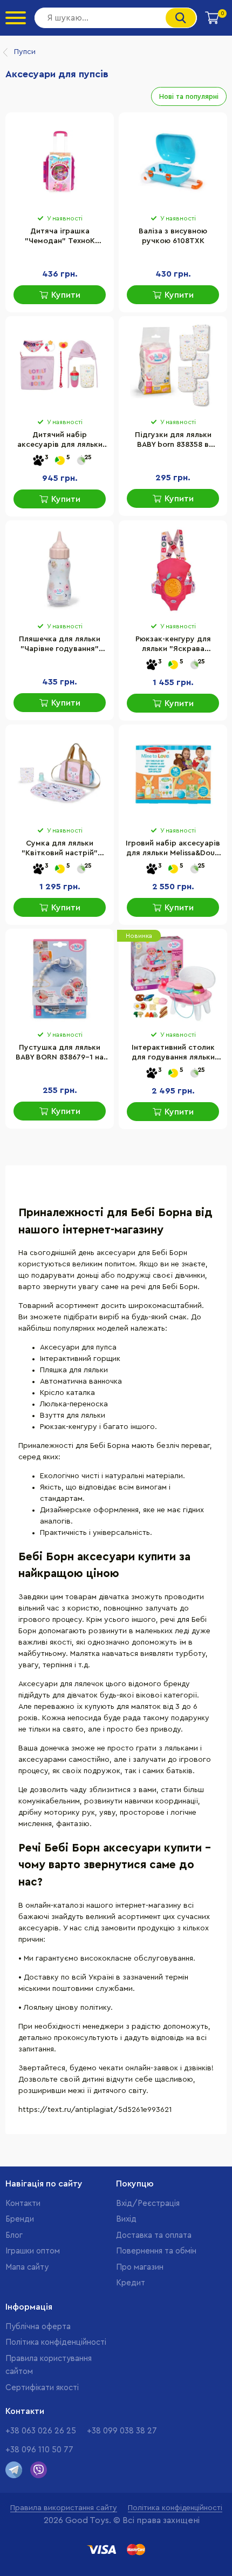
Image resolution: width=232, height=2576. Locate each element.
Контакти (23, 2203)
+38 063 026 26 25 (41, 2431)
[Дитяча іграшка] (60, 162)
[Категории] (16, 18)
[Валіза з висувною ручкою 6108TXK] (173, 162)
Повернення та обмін (156, 2251)
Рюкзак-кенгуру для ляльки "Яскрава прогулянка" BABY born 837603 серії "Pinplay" (173, 645)
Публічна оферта (38, 2327)
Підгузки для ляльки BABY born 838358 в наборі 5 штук (173, 441)
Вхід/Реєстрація (148, 2203)
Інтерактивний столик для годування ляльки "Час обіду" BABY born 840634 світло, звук (173, 1054)
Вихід (126, 2219)
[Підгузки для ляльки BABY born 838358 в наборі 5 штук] (173, 366)
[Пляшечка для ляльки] (60, 570)
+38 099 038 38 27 (122, 2431)
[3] (38, 461)
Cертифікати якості (42, 2388)
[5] (60, 461)
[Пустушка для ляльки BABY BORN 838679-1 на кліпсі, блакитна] (60, 978)
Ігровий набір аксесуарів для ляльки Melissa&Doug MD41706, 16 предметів (173, 849)
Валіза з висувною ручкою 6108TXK (173, 236)
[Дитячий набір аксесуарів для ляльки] (60, 366)
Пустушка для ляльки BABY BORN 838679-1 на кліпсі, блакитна (60, 1054)
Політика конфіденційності (56, 2342)
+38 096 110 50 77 (39, 2450)
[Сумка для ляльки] (60, 774)
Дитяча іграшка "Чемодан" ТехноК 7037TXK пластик (60, 237)
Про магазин (140, 2267)
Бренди (20, 2219)
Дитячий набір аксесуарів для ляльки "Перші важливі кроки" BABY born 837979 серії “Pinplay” (60, 441)
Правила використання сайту (64, 2508)
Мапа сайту (27, 2267)
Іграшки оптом (33, 2251)
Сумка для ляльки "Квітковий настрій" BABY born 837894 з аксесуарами (60, 849)
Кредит (131, 2283)
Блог (14, 2235)
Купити (66, 295)
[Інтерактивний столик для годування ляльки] (173, 978)
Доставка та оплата (154, 2235)
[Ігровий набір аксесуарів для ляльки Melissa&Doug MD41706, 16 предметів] (173, 774)
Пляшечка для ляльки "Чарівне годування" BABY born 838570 (60, 645)
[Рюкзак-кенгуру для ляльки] (173, 570)
